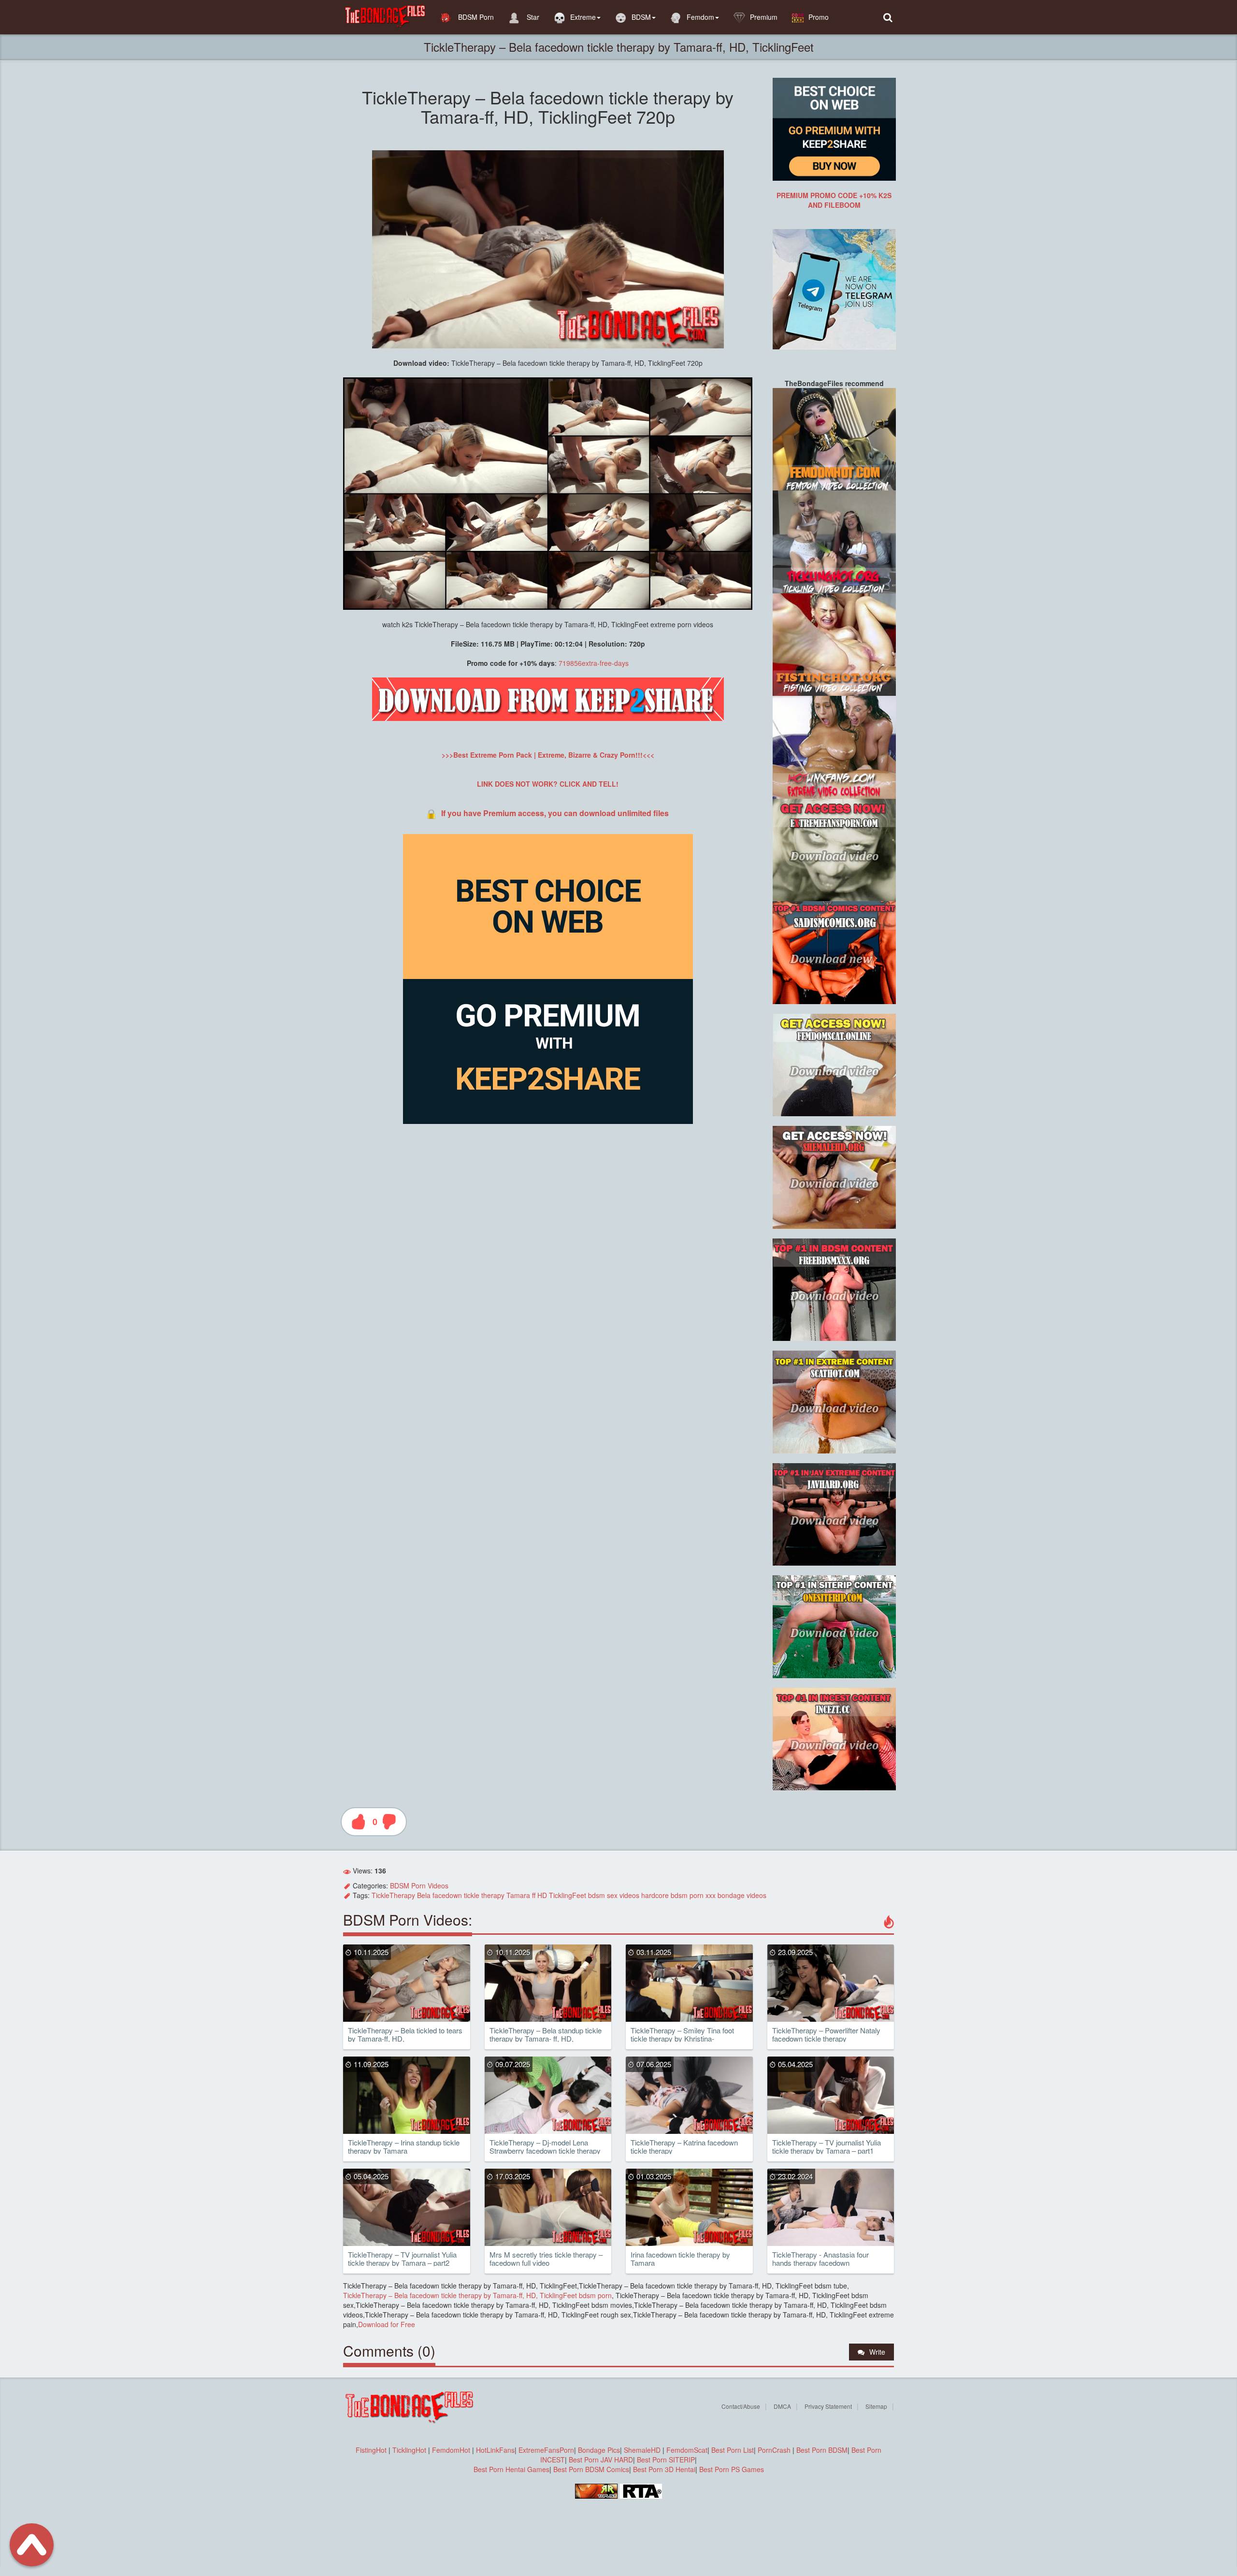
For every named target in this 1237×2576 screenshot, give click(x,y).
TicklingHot (409, 2450)
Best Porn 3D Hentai (664, 2469)
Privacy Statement (828, 2406)
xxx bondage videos (736, 1895)
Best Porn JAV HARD (601, 2460)
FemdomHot (451, 2450)
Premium (764, 17)
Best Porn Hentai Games (511, 2469)
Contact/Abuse (741, 2406)
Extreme (583, 17)
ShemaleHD (642, 2450)
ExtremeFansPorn (546, 2450)
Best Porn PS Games (732, 2469)
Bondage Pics (599, 2450)
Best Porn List (733, 2450)
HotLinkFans (495, 2450)
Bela (424, 1895)
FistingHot (371, 2450)
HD (542, 1895)
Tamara (518, 1895)
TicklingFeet (568, 1895)
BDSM (641, 17)
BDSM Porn (475, 17)
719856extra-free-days (594, 663)
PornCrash (775, 2450)
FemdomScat (687, 2450)
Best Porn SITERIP (666, 2460)
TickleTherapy (393, 1895)
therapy (493, 1895)
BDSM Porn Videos (419, 1885)
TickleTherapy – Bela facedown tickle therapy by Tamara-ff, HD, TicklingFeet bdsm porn (477, 2295)
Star (532, 17)
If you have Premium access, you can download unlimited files (555, 813)
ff (534, 1895)
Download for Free (387, 2324)
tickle (472, 1895)
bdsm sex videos (614, 1895)
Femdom (700, 17)
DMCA (782, 2406)
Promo (819, 17)
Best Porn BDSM (822, 2450)
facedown (447, 1895)
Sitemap (876, 2406)
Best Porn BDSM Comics (591, 2469)
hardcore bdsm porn (672, 1895)
